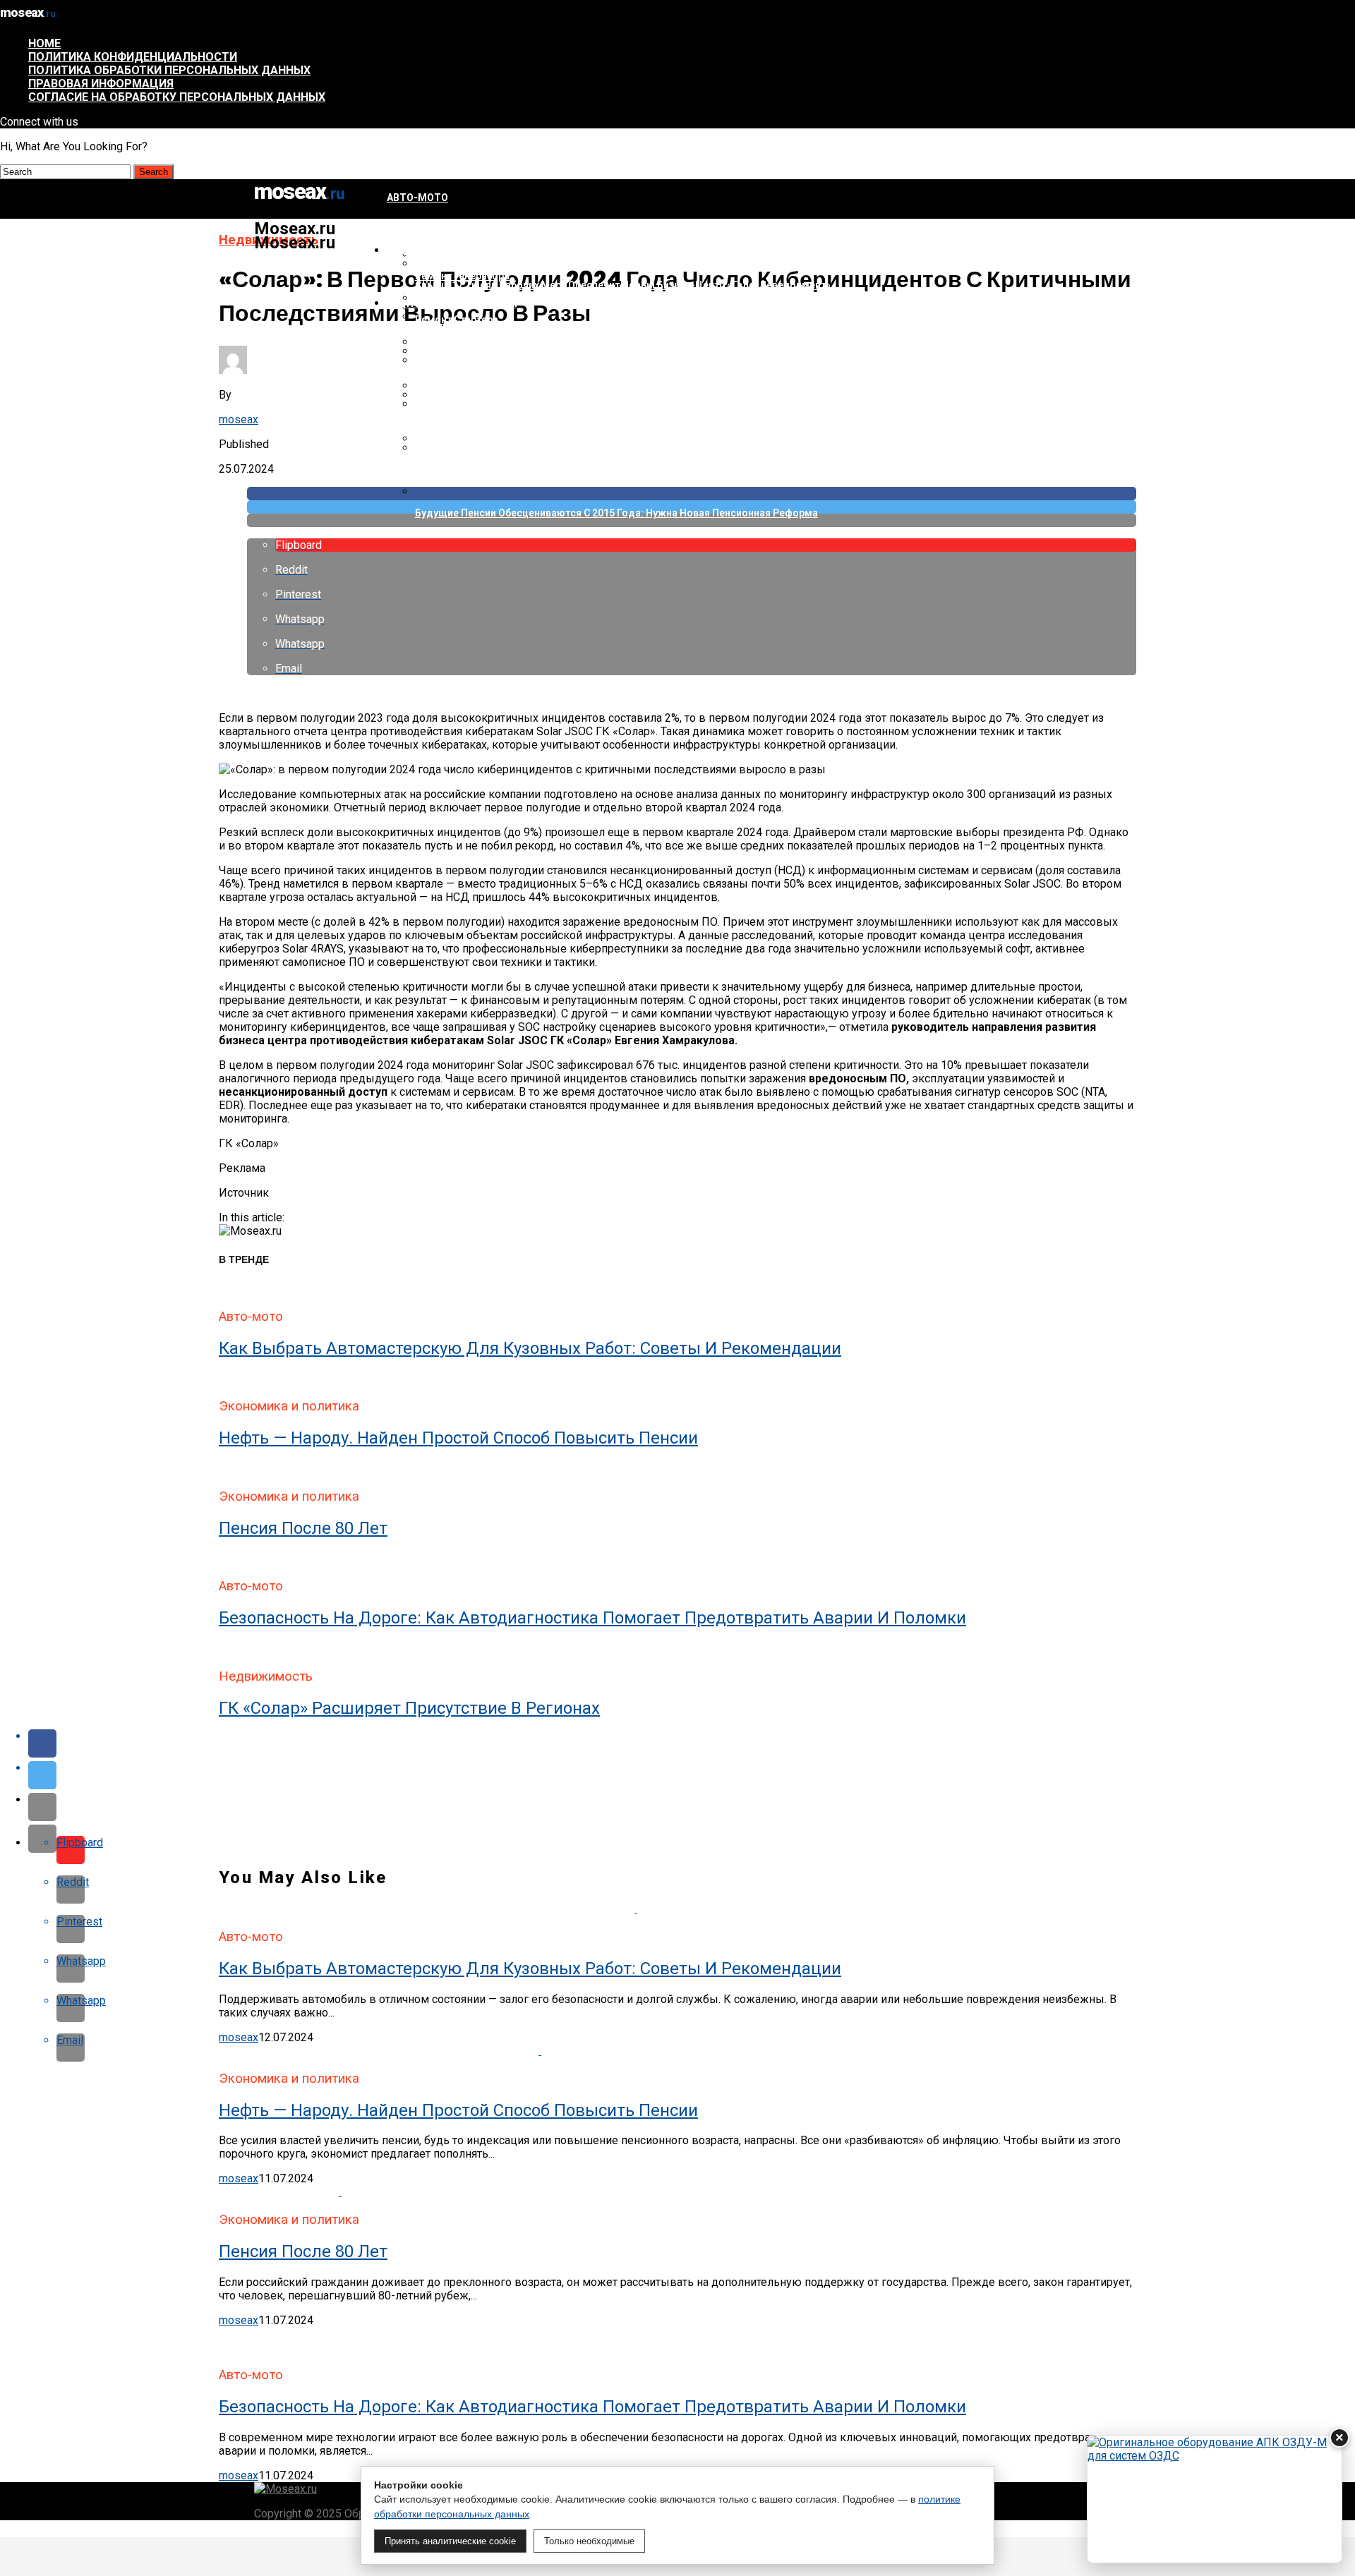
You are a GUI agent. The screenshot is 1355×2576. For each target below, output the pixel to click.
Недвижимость (430, 250)
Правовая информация (101, 84)
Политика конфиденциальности (133, 57)
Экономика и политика (452, 303)
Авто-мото (417, 198)
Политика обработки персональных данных (169, 70)
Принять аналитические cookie (450, 2541)
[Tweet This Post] (692, 1775)
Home (44, 43)
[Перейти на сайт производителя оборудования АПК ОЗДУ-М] (1215, 2499)
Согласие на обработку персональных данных (177, 97)
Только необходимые (589, 2541)
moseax (239, 419)
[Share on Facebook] (692, 1743)
